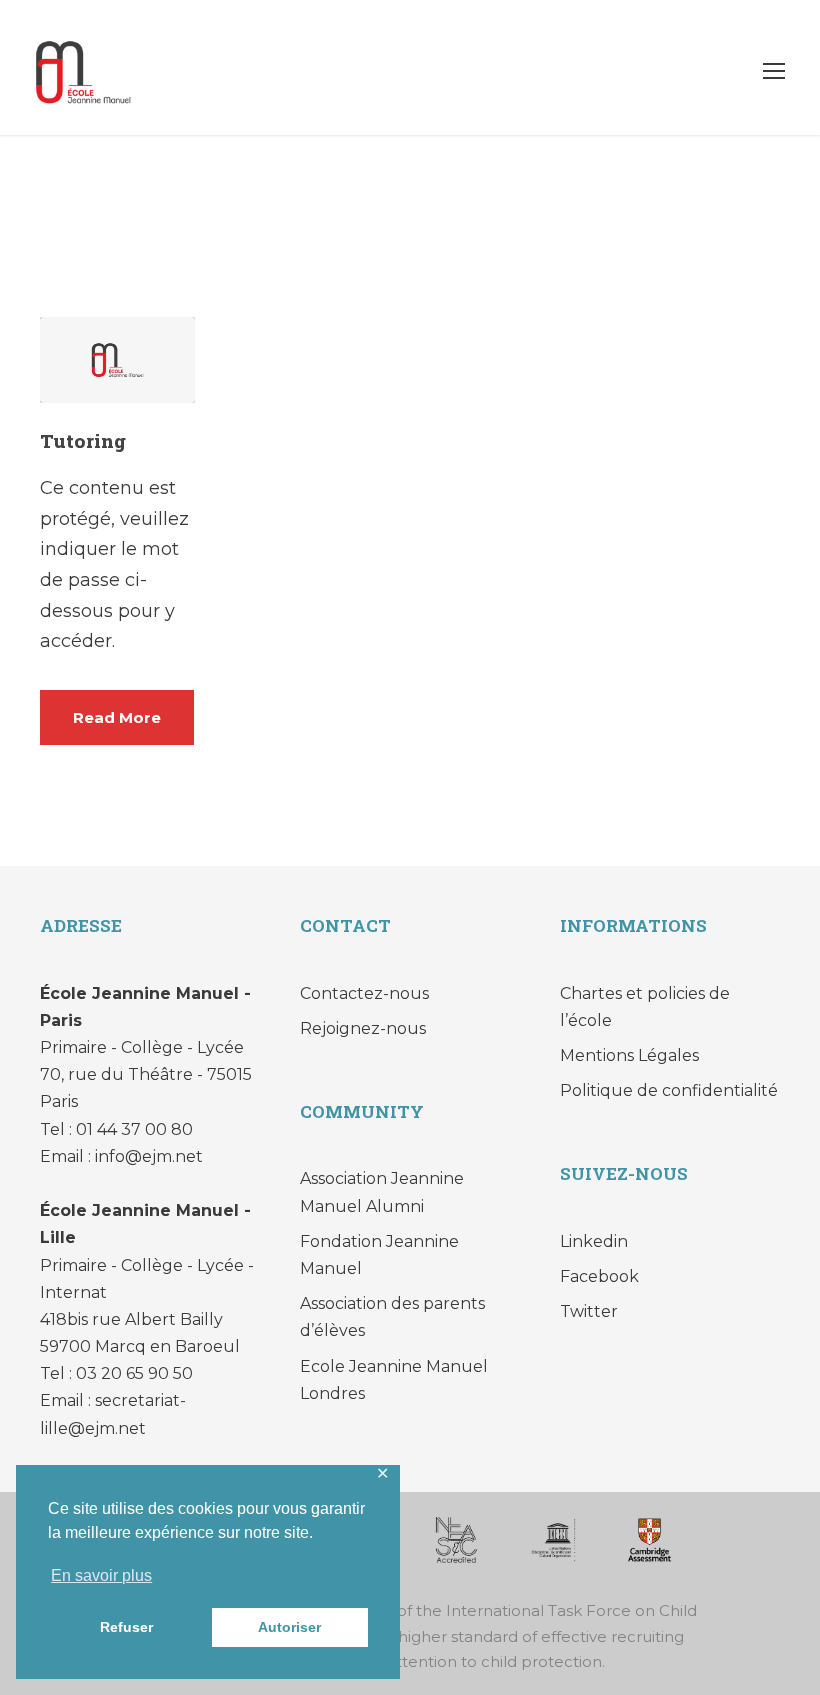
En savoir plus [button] (101, 1575)
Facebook (599, 1276)
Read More (117, 717)
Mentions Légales (629, 1055)
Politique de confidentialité (669, 1090)
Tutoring (83, 440)
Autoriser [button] (289, 1627)
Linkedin (594, 1241)
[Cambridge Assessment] (649, 1538)
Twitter (589, 1311)
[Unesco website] (553, 1538)
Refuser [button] (126, 1627)
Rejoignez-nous (363, 1028)
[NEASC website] (456, 1538)
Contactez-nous (364, 993)
